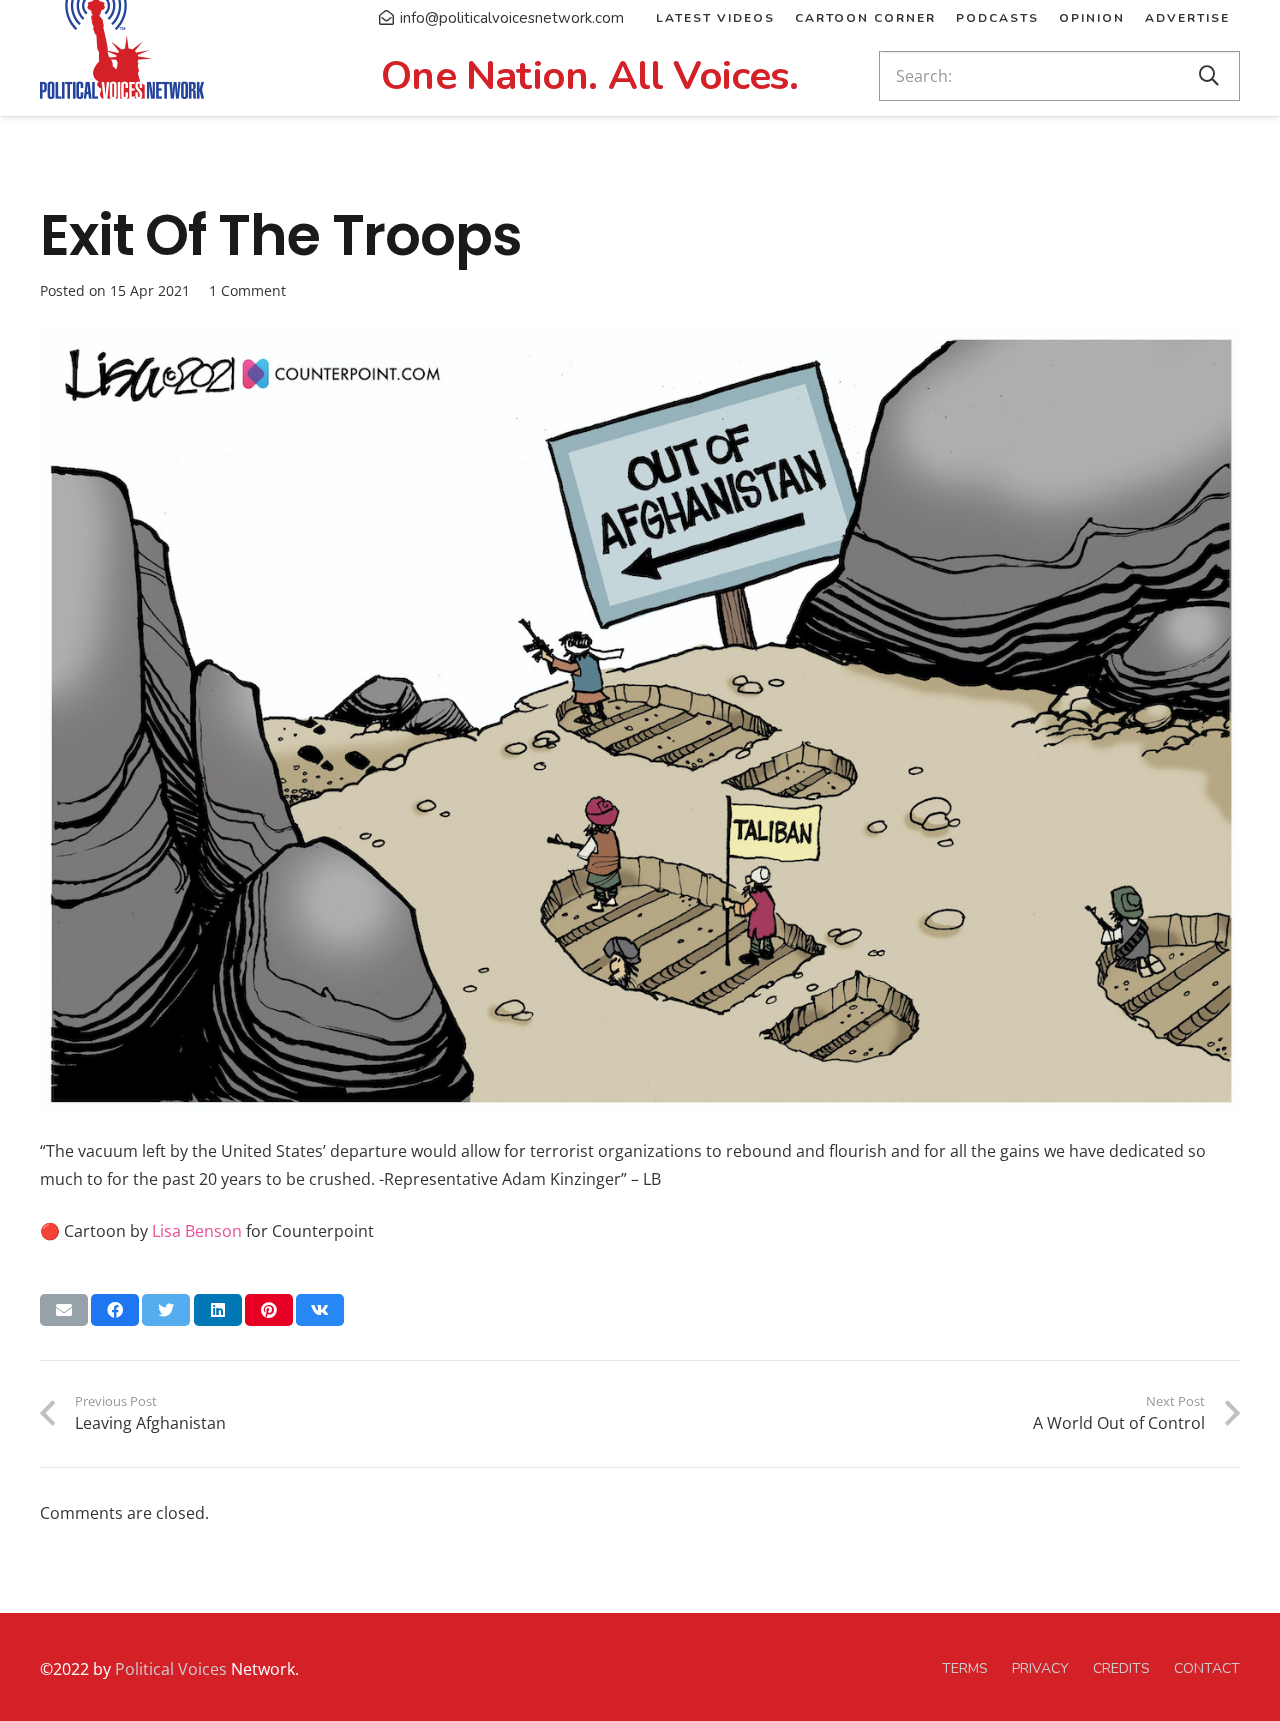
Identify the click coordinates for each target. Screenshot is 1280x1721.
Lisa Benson (197, 1231)
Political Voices (169, 1669)
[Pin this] (269, 1310)
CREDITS (1121, 1668)
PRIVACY (1040, 1668)
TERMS (965, 1668)
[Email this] (64, 1310)
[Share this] (115, 1310)
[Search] (1209, 76)
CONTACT (1207, 1668)
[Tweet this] (166, 1310)
